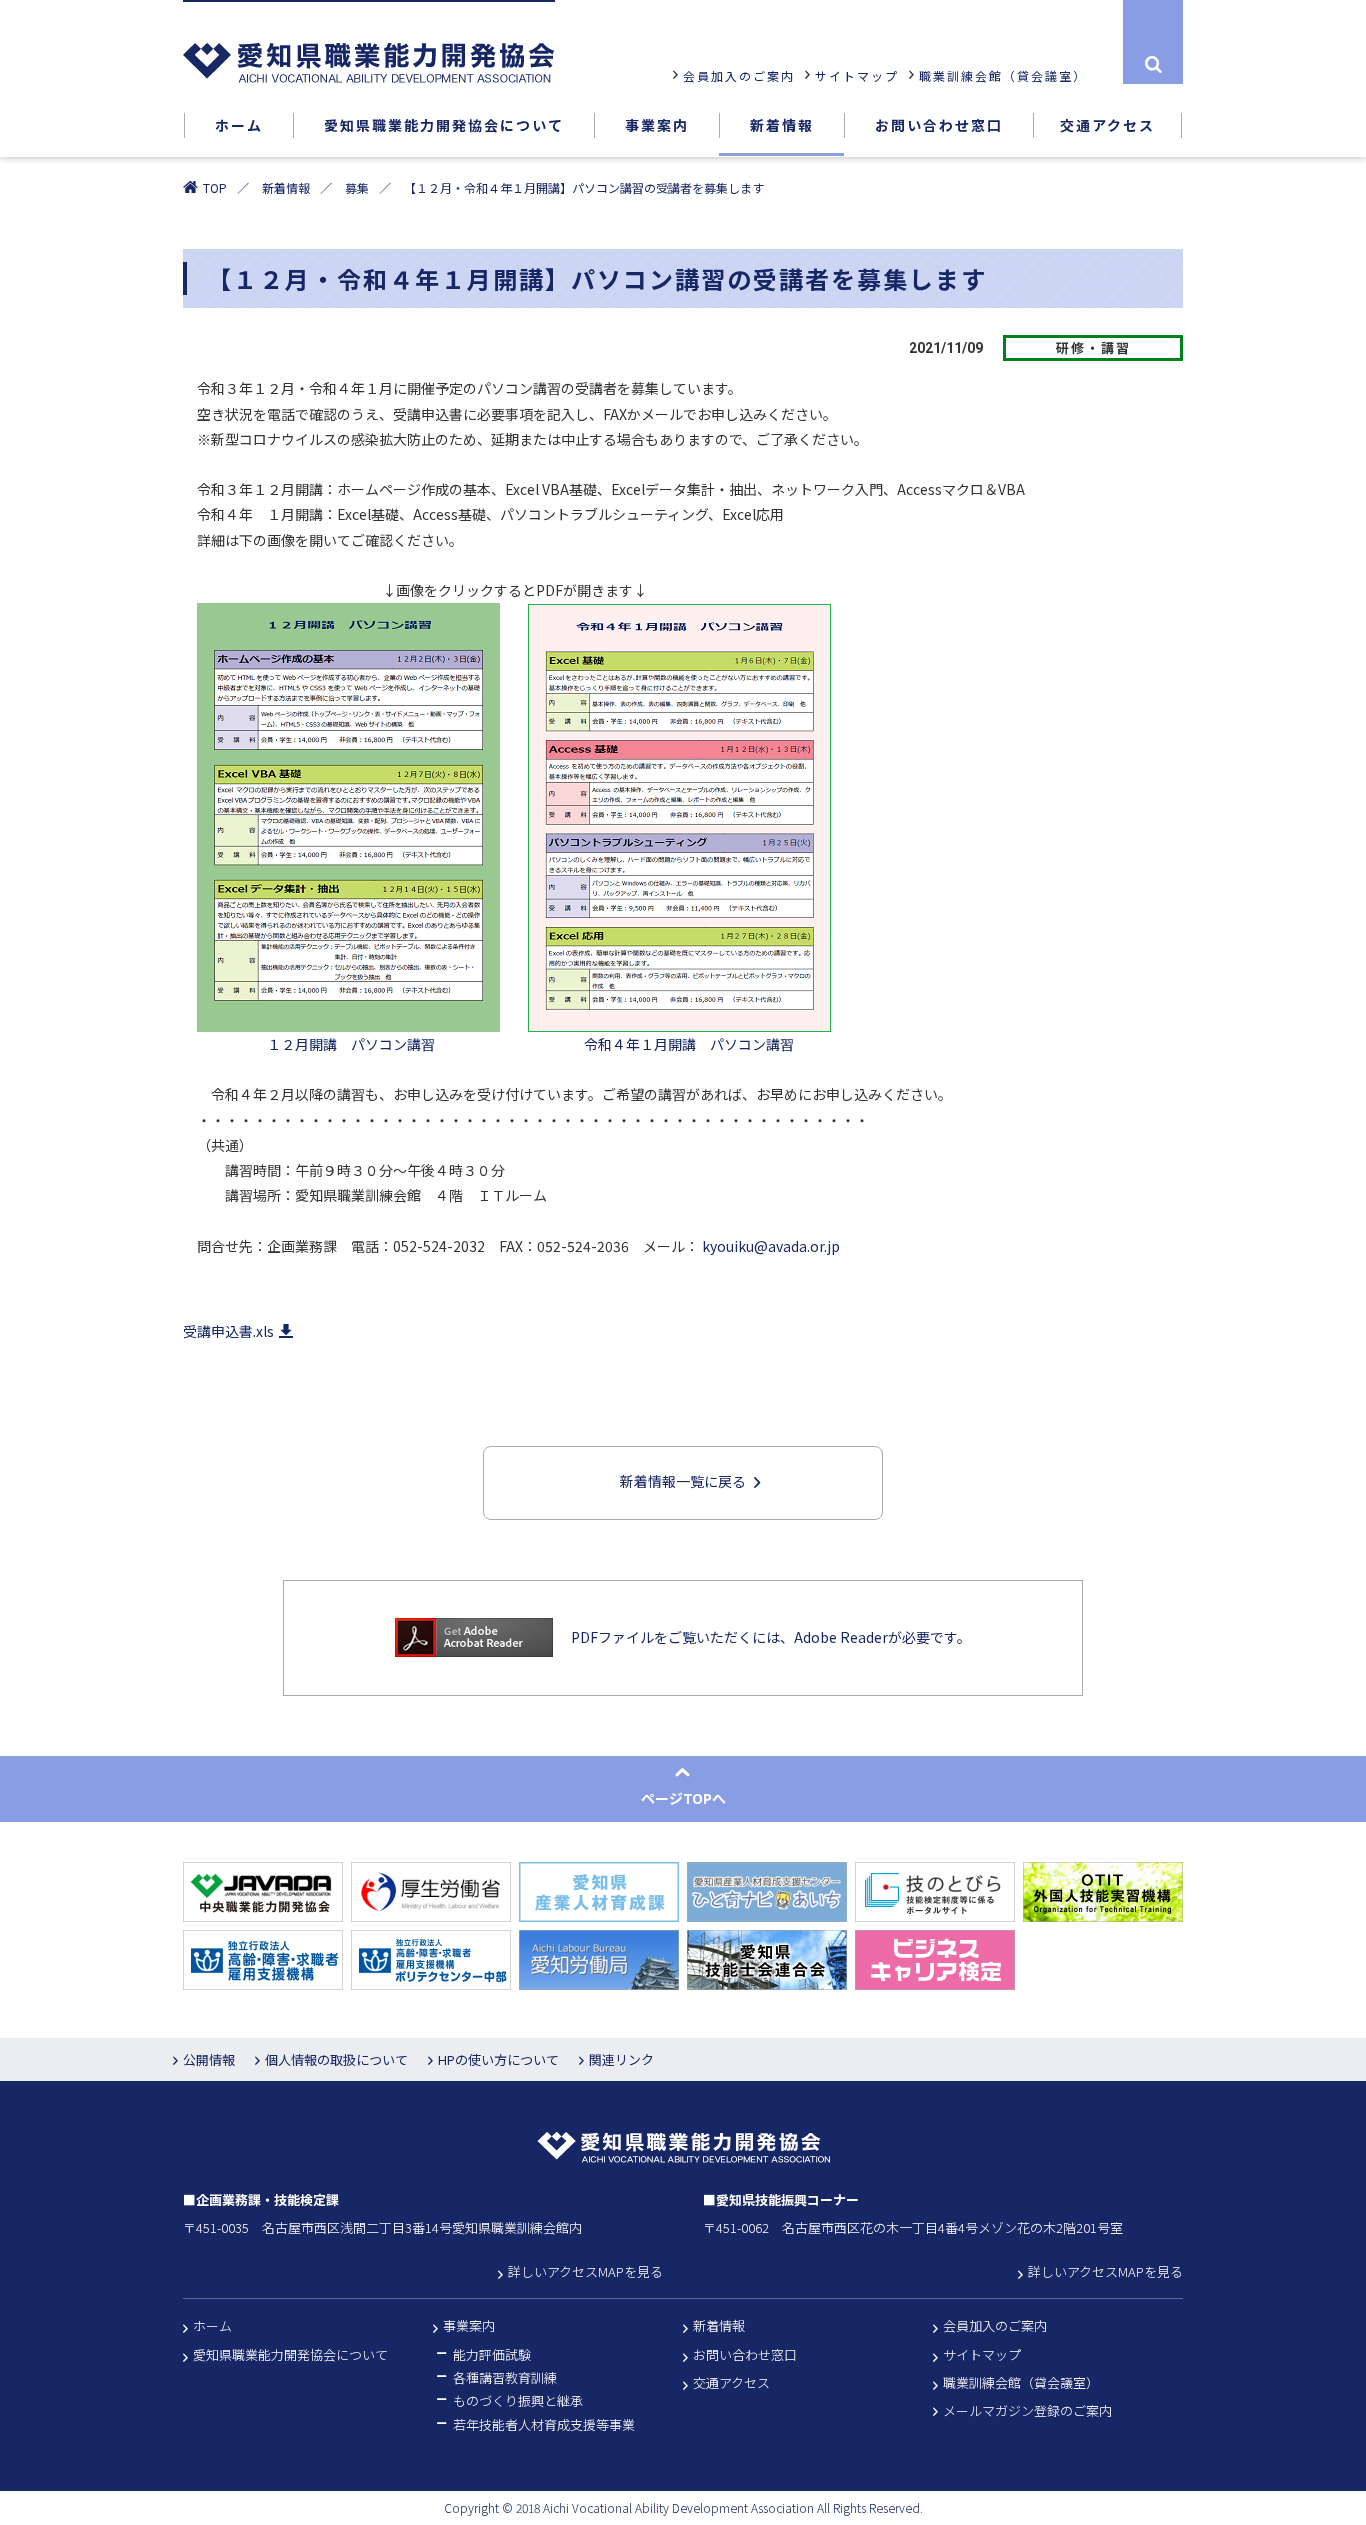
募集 (357, 187)
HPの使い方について (498, 2059)
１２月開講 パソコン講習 (316, 1044)
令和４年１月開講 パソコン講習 (661, 1044)
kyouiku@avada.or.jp (771, 1246)
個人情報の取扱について (336, 2059)
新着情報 (286, 187)
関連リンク (621, 2059)
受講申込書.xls (228, 1331)
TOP (215, 187)
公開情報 (209, 2059)
